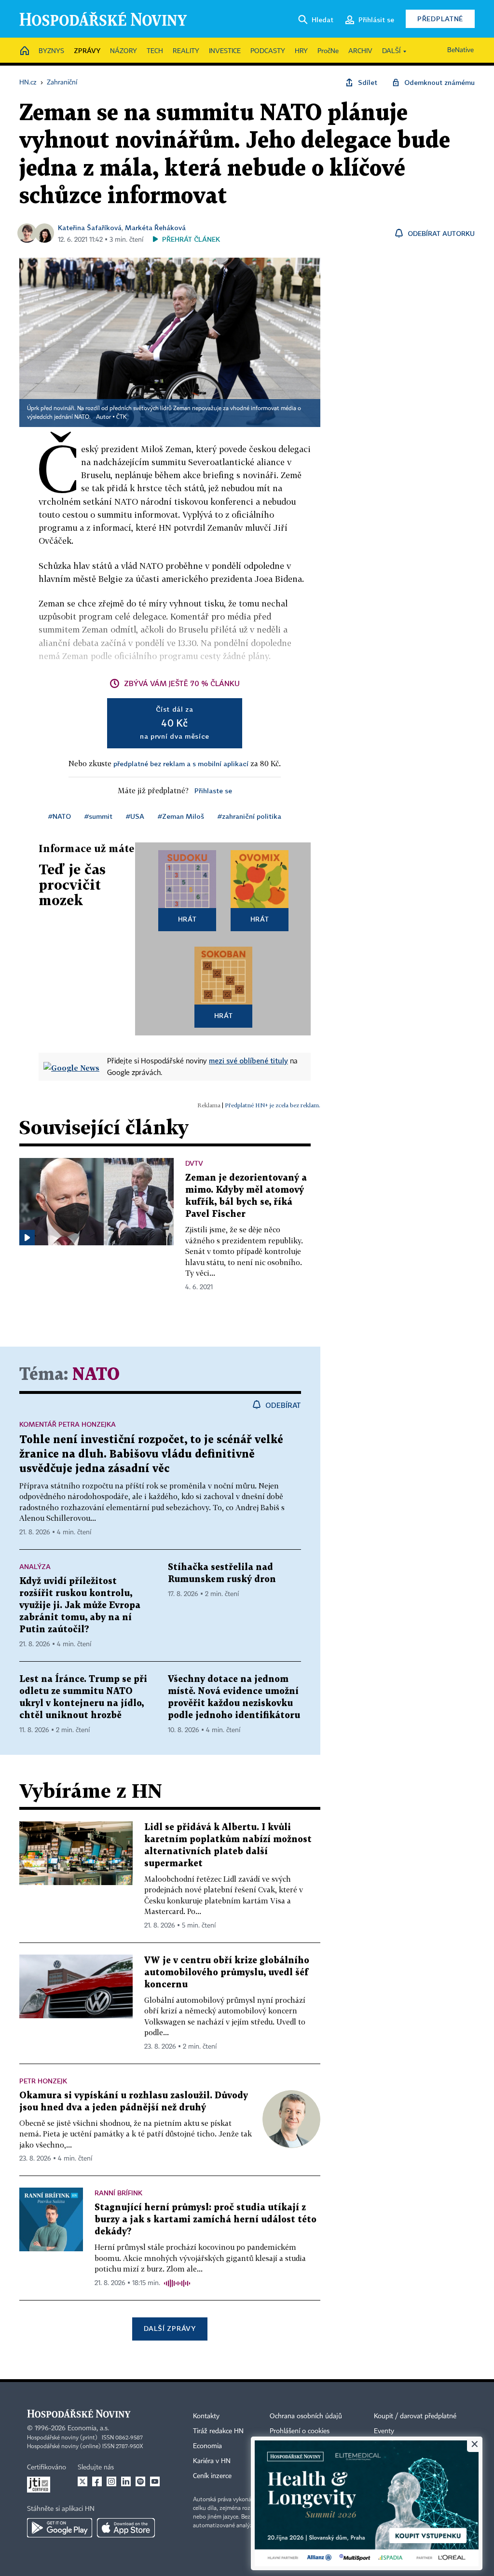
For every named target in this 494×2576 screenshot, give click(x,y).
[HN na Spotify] (140, 2481)
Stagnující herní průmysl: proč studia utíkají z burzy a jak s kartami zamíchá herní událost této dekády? (206, 2220)
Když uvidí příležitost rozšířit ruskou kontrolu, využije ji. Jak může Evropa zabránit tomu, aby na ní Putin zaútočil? (80, 1605)
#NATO (60, 816)
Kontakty (206, 2416)
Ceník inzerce (212, 2476)
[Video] (27, 1238)
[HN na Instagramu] (111, 2481)
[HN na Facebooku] (97, 2481)
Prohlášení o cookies (300, 2431)
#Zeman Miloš (181, 816)
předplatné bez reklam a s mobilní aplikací (181, 764)
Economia (207, 2446)
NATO (96, 1375)
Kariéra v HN (212, 2461)
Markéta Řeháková (155, 227)
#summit (98, 816)
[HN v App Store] (126, 2528)
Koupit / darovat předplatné (415, 2416)
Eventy (384, 2431)
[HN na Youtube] (155, 2481)
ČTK (122, 417)
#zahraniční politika (249, 816)
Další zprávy (170, 2328)
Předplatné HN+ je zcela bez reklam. (273, 1105)
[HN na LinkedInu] (126, 2481)
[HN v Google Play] (60, 2528)
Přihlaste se (213, 791)
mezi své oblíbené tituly (248, 1061)
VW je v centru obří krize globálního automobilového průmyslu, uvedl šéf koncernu (227, 1973)
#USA (135, 816)
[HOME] (25, 51)
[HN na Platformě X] (82, 2481)
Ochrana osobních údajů (306, 2416)
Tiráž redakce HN (218, 2431)
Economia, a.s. (88, 2428)
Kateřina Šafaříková (90, 227)
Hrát (187, 919)
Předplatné (440, 19)
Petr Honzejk (43, 2081)
